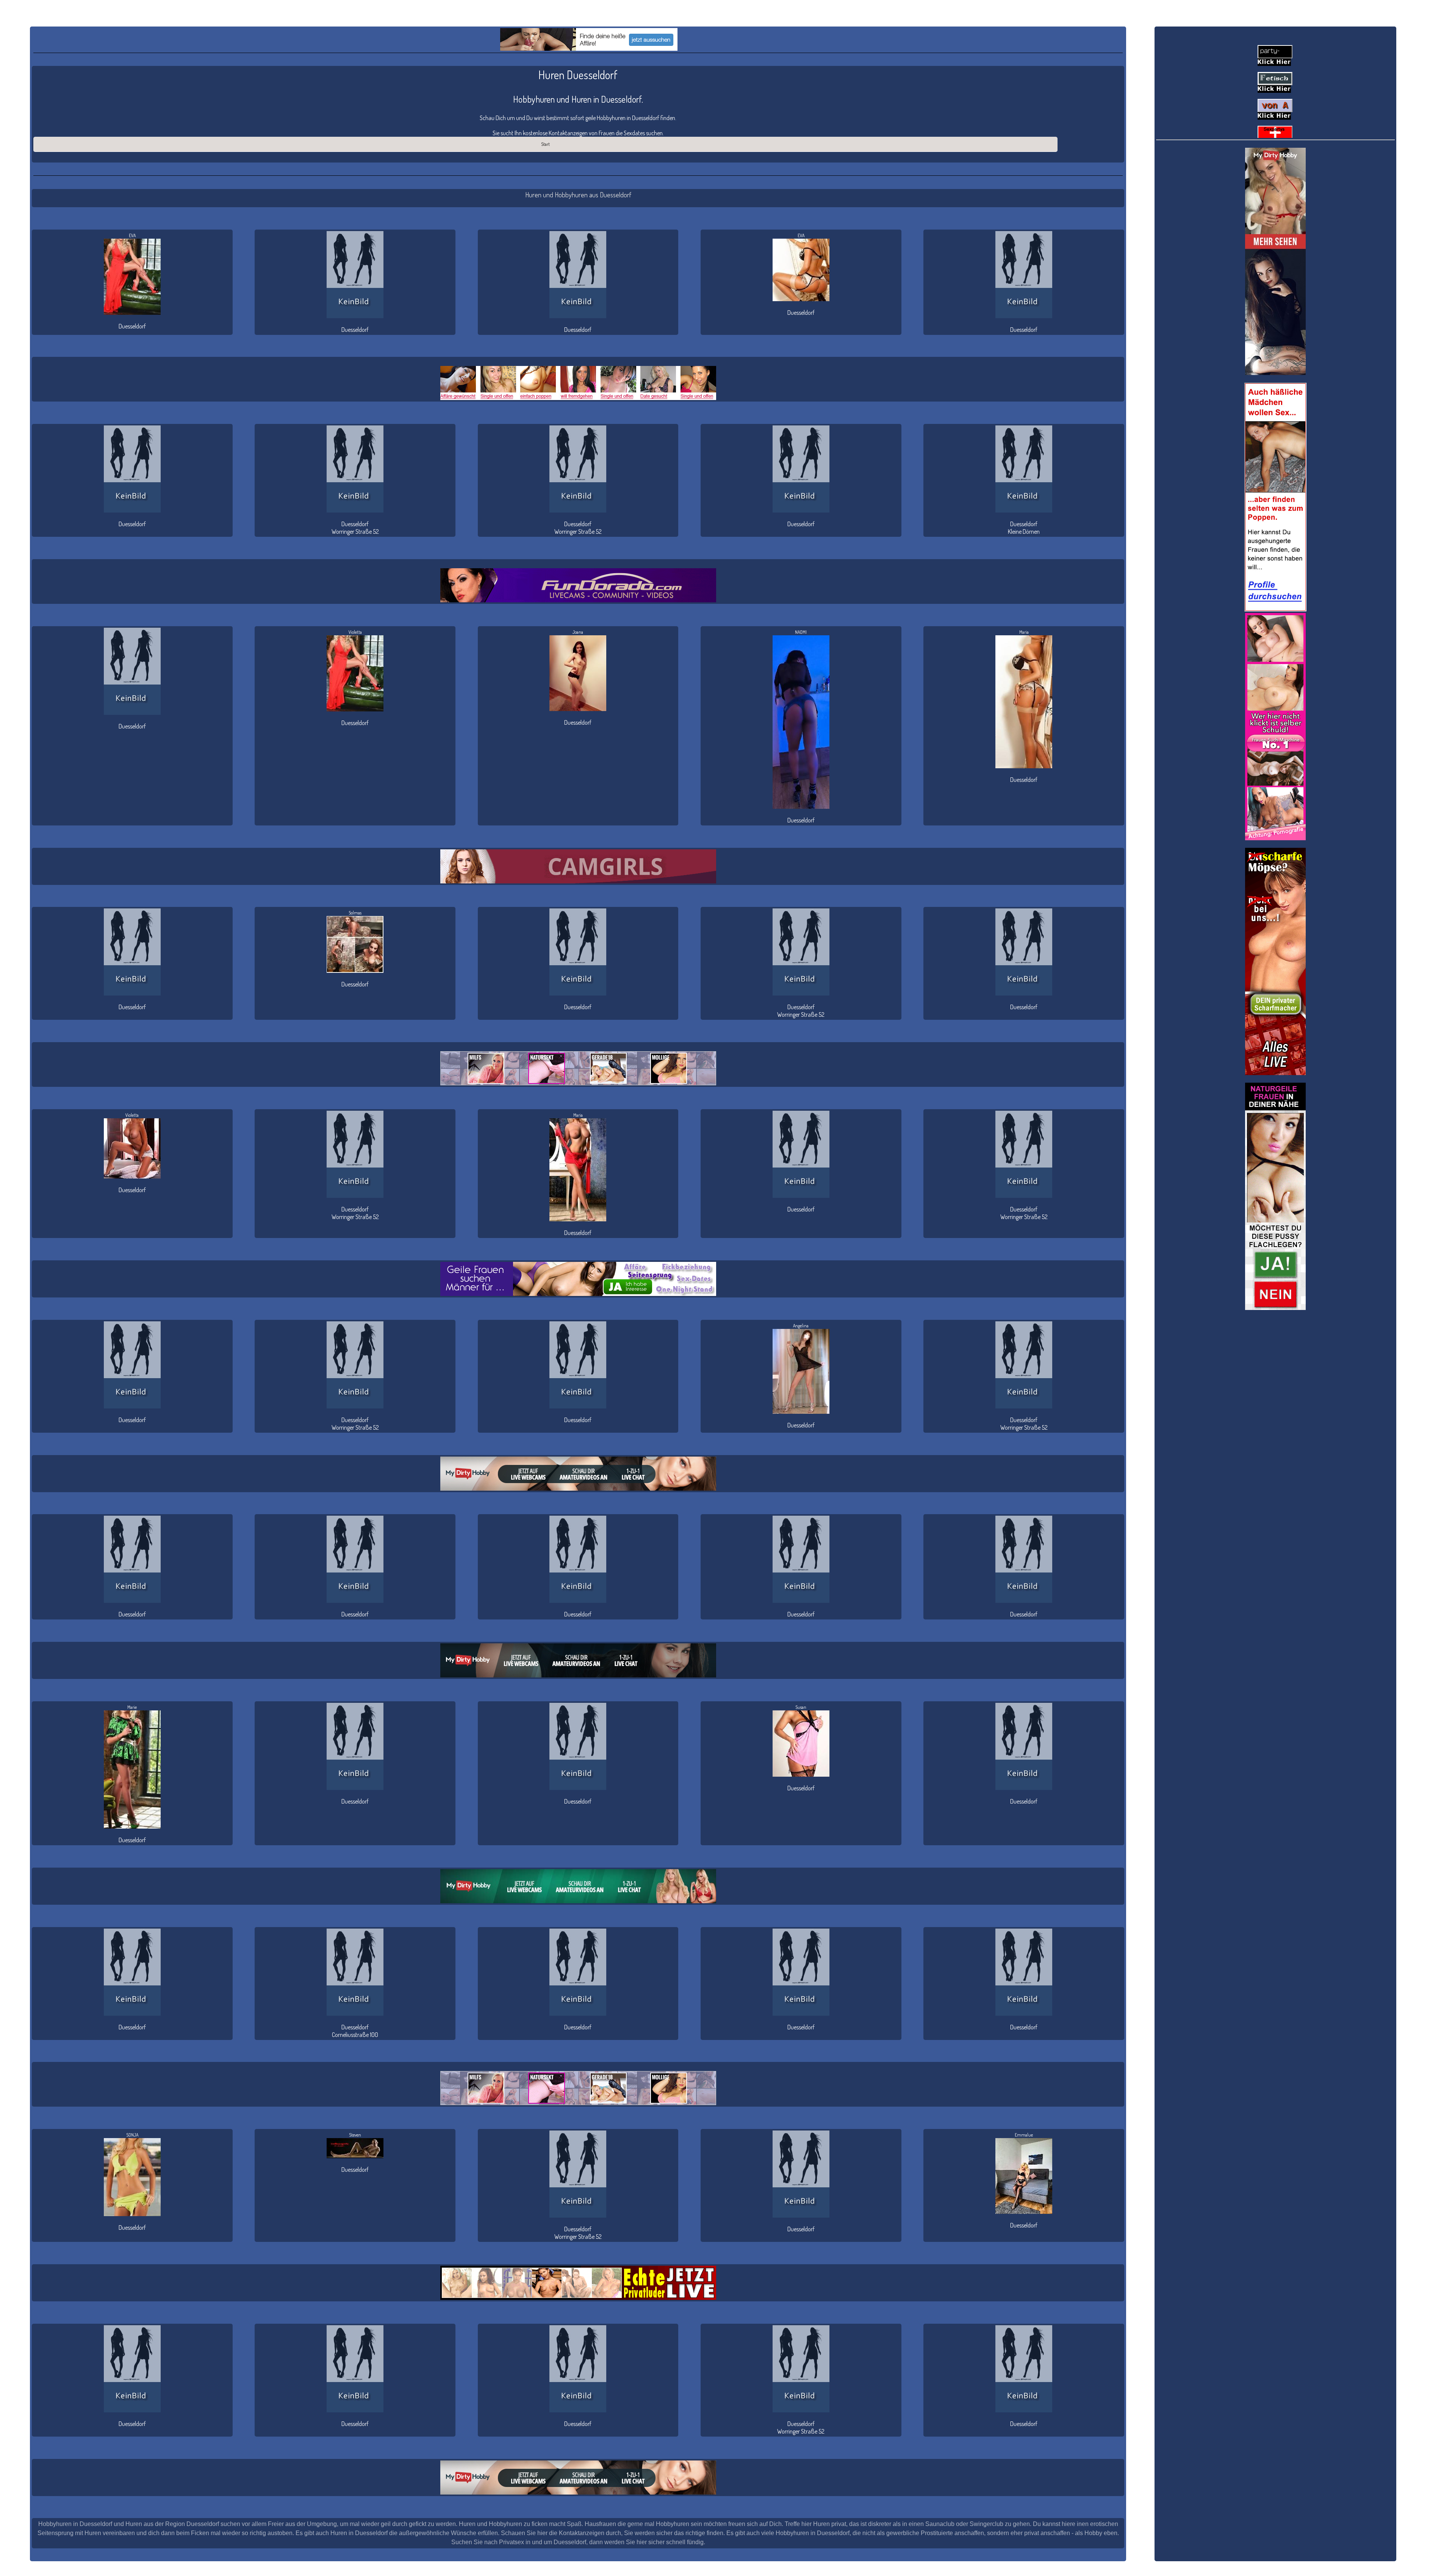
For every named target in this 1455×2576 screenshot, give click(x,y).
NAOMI (801, 632)
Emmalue (1024, 2135)
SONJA (132, 2135)
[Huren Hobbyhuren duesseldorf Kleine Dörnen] (1024, 469)
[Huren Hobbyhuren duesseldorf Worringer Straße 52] (355, 469)
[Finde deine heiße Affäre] (589, 39)
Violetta (355, 632)
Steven (355, 2135)
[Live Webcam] (578, 1474)
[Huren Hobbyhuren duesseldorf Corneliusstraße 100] (355, 1972)
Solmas (355, 913)
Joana (578, 632)
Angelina (801, 1326)
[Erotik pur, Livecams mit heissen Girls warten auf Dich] (578, 1279)
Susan (801, 1707)
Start (545, 144)
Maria (1024, 632)
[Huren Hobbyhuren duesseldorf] (355, 275)
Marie (132, 1707)
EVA (132, 235)
